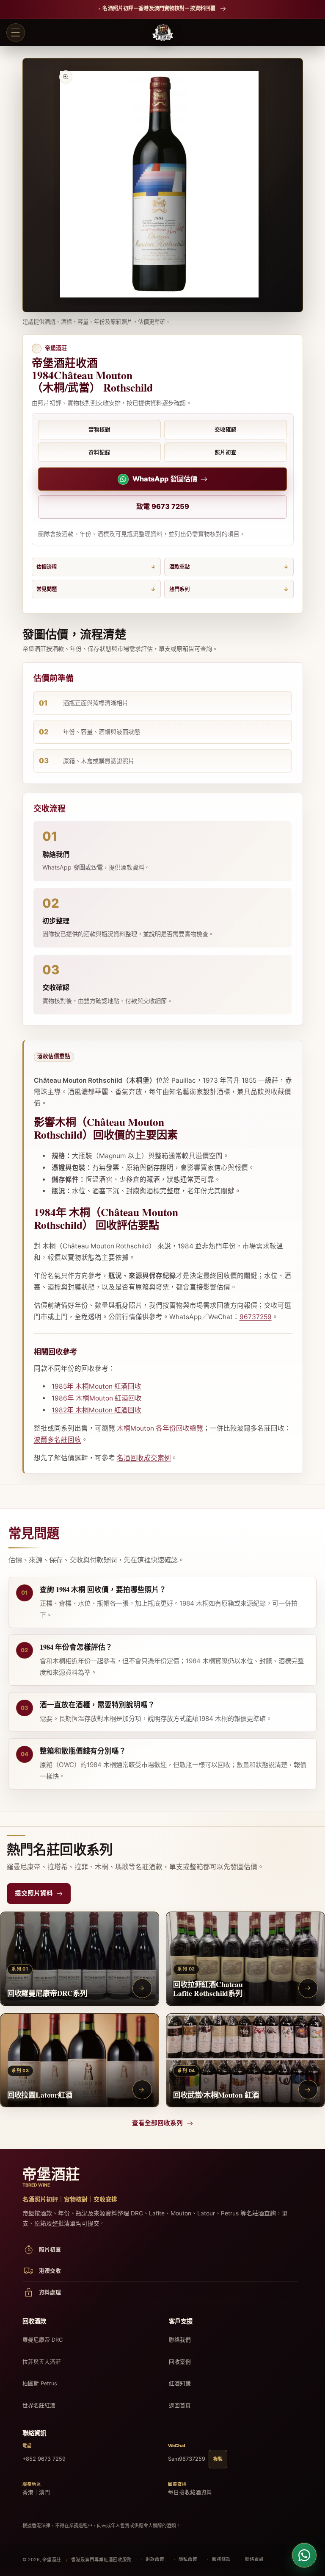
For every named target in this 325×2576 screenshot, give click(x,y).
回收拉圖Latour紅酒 (40, 2094)
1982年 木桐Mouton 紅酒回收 (96, 1410)
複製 (218, 2459)
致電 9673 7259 (163, 506)
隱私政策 (188, 2559)
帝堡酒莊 (52, 2560)
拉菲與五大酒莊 (42, 2362)
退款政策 (155, 2559)
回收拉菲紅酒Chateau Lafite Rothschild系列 (208, 1988)
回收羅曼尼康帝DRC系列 (47, 1993)
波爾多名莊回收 (58, 1440)
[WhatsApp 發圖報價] (304, 2555)
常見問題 (47, 589)
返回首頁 (180, 2405)
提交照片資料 (34, 1893)
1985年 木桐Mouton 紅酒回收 (96, 1386)
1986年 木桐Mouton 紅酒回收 (97, 1398)
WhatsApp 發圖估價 (165, 479)
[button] (16, 33)
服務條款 (221, 2559)
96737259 (256, 1317)
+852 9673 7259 (44, 2459)
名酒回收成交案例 (144, 1458)
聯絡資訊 (254, 2559)
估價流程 (47, 567)
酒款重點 (179, 567)
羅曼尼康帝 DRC (43, 2340)
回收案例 (180, 2362)
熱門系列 (179, 589)
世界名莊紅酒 (39, 2405)
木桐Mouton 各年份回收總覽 (160, 1428)
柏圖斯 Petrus (40, 2383)
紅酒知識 (180, 2383)
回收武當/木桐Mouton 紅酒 (216, 2094)
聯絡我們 (180, 2340)
